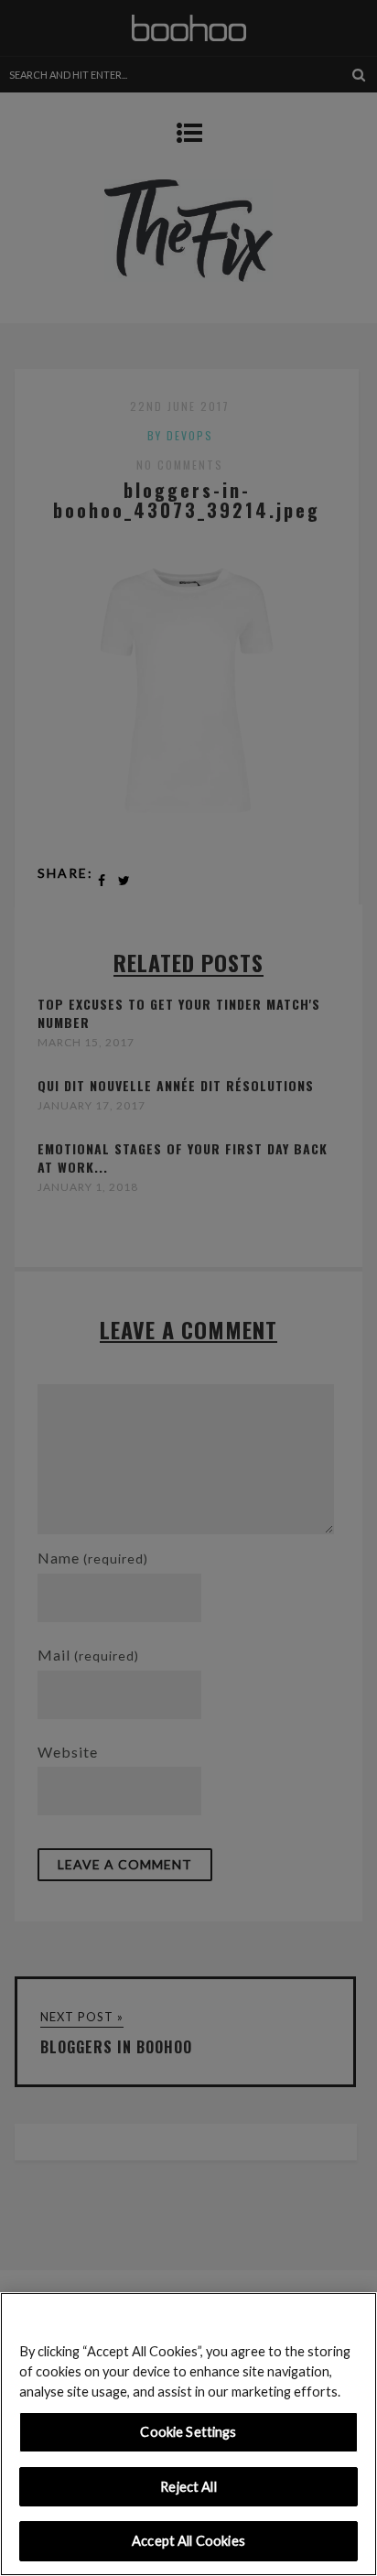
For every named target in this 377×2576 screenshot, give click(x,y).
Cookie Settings (188, 2432)
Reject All (188, 2487)
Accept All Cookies (188, 2541)
